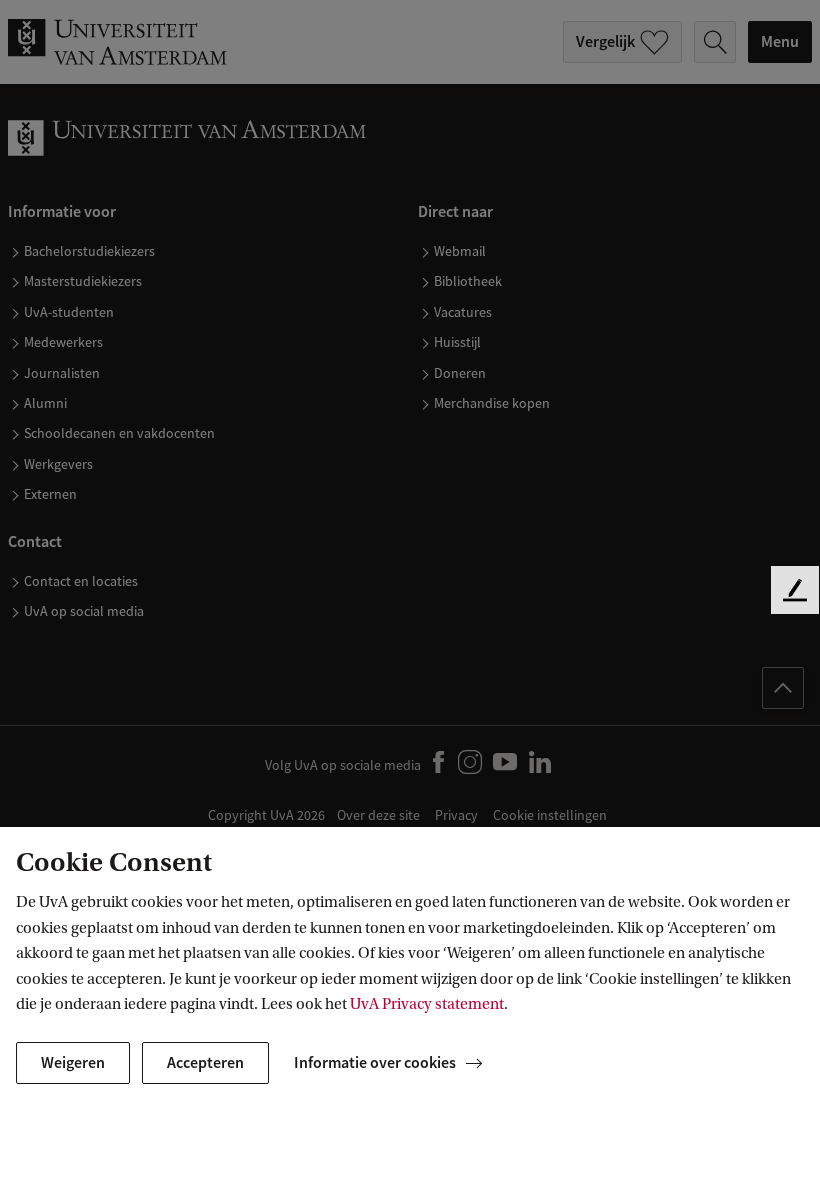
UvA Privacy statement (427, 1004)
